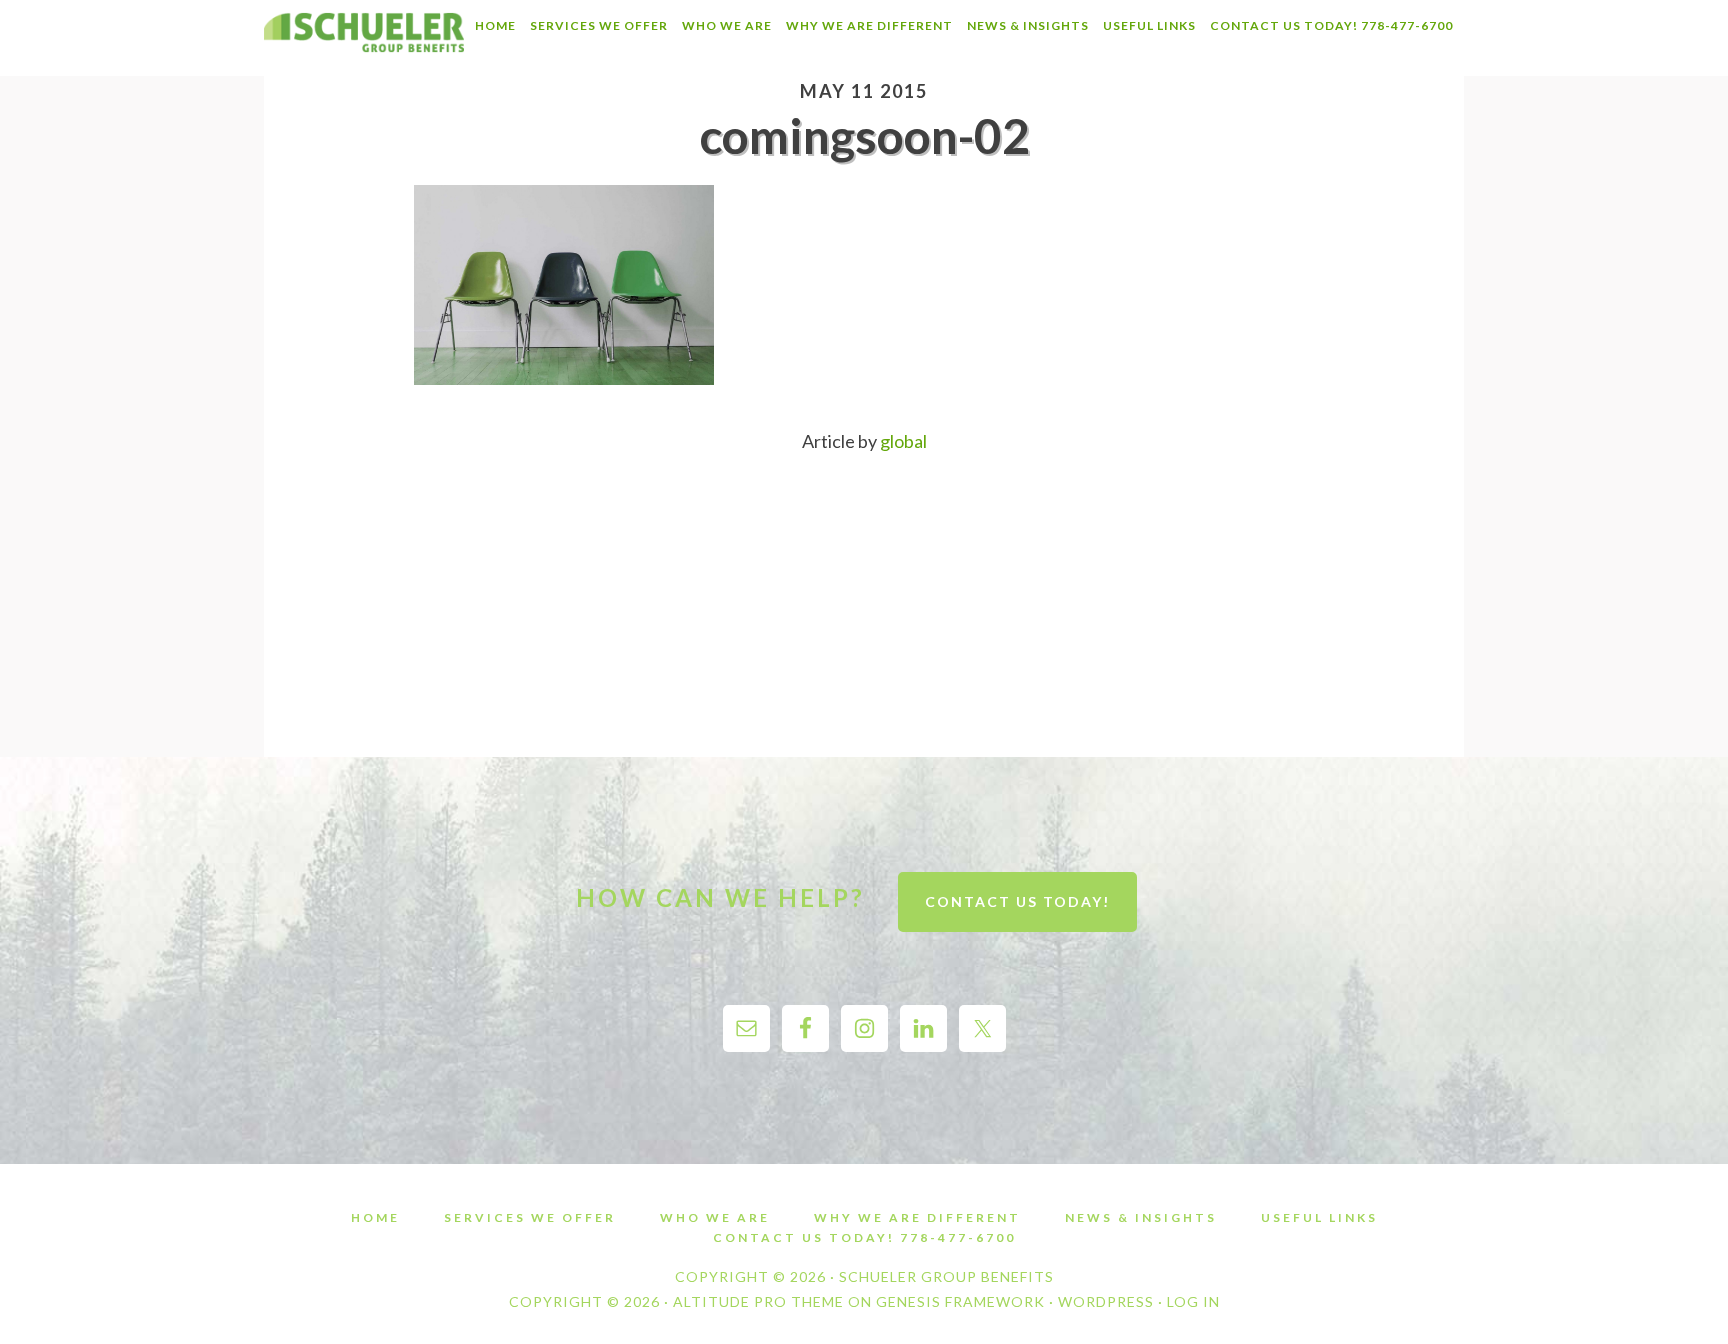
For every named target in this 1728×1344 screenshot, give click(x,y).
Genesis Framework (960, 1301)
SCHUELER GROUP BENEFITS (364, 38)
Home (375, 1218)
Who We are (715, 1218)
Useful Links (1319, 1218)
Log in (1193, 1301)
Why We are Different (917, 1218)
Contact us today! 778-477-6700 (864, 1238)
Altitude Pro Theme (758, 1301)
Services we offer (530, 1218)
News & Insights (1141, 1218)
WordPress (1106, 1301)
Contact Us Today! (1017, 901)
